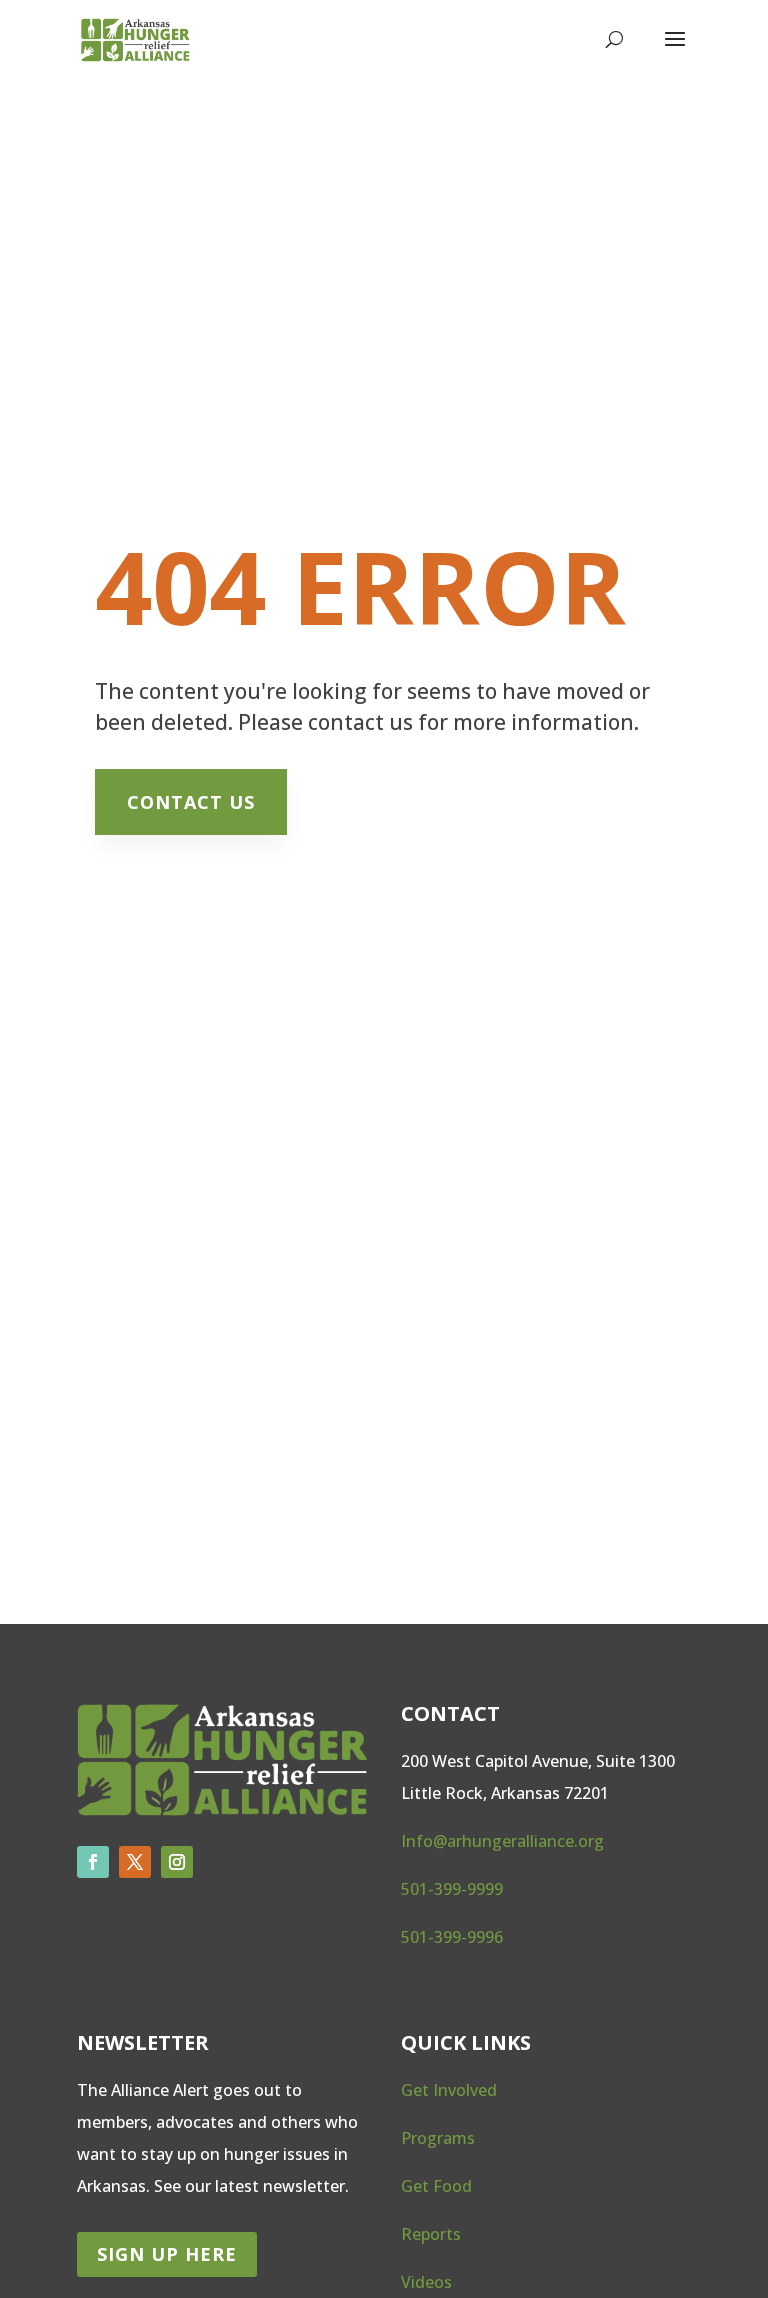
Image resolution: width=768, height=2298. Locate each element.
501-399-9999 (452, 1889)
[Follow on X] (135, 1862)
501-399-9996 (452, 1937)
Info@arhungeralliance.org (502, 1841)
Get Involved (449, 2090)
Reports (431, 2234)
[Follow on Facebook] (93, 1862)
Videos (426, 2282)
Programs (438, 2138)
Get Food (436, 2186)
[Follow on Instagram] (177, 1862)
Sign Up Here (167, 2254)
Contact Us (191, 802)
